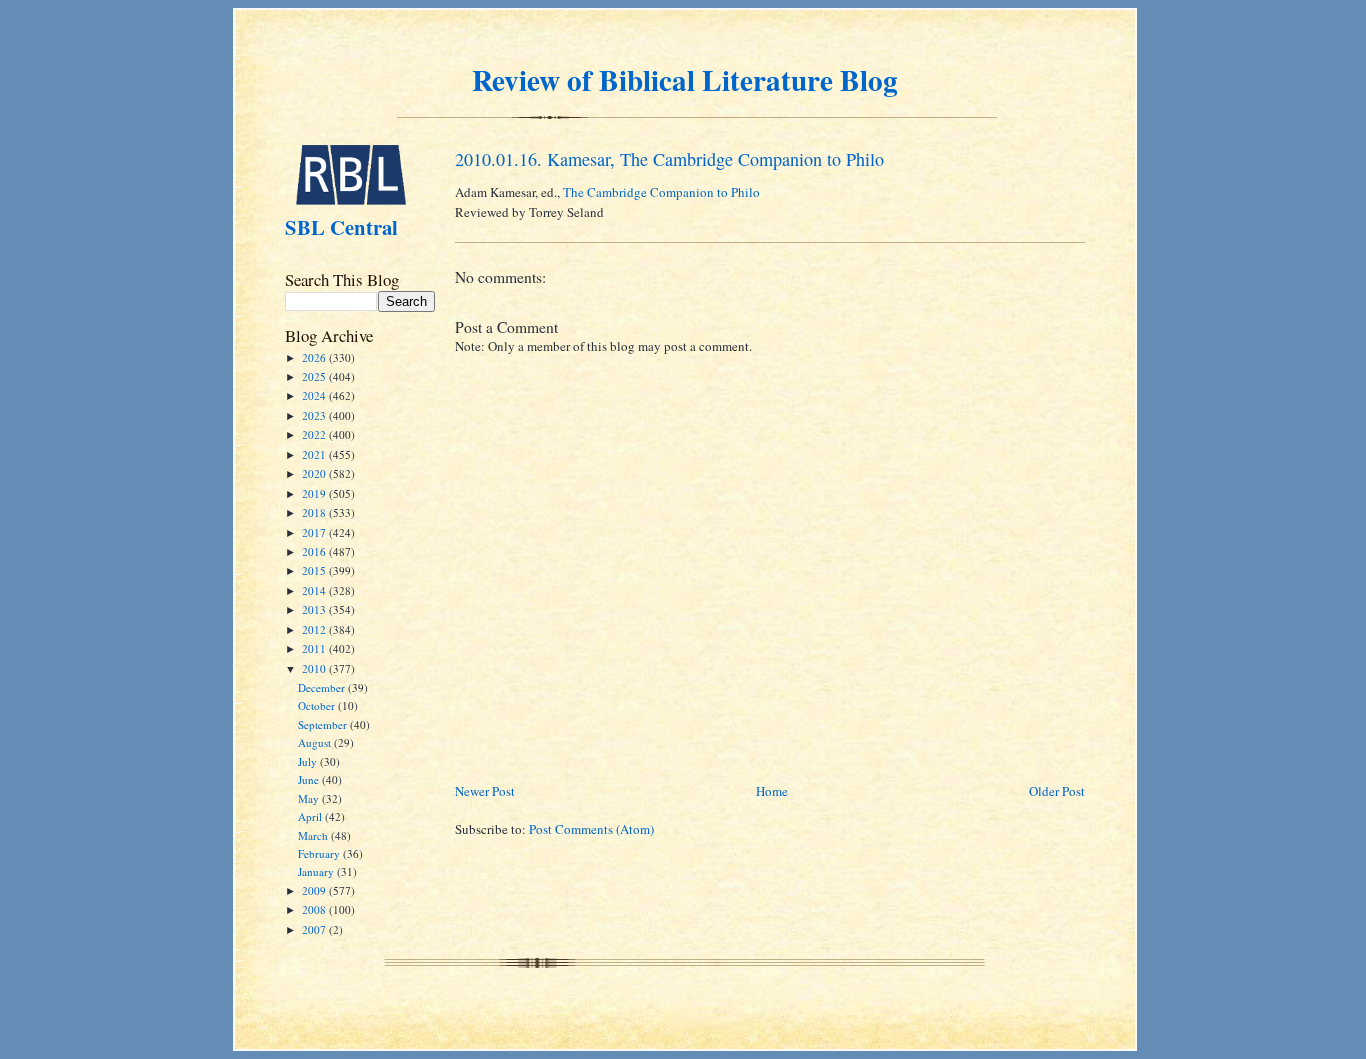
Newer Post (485, 791)
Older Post (1057, 791)
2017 (315, 532)
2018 (315, 512)
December (323, 687)
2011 (315, 648)
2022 (315, 434)
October (318, 705)
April (311, 816)
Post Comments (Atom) (591, 829)
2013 (315, 609)
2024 (315, 395)
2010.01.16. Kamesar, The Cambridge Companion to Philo (669, 159)
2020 (315, 473)
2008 (315, 909)
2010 (315, 668)
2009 (315, 890)
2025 (315, 376)
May (310, 798)
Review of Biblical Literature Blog (685, 79)
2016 (315, 551)
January (317, 871)
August (316, 742)
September (324, 724)
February (320, 853)
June (310, 779)
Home (772, 791)
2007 (315, 929)
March (314, 835)
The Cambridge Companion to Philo (661, 192)
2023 (315, 415)
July (309, 761)
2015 (315, 570)
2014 (315, 590)
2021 (315, 454)
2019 (315, 493)
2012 (315, 629)
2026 (315, 357)
